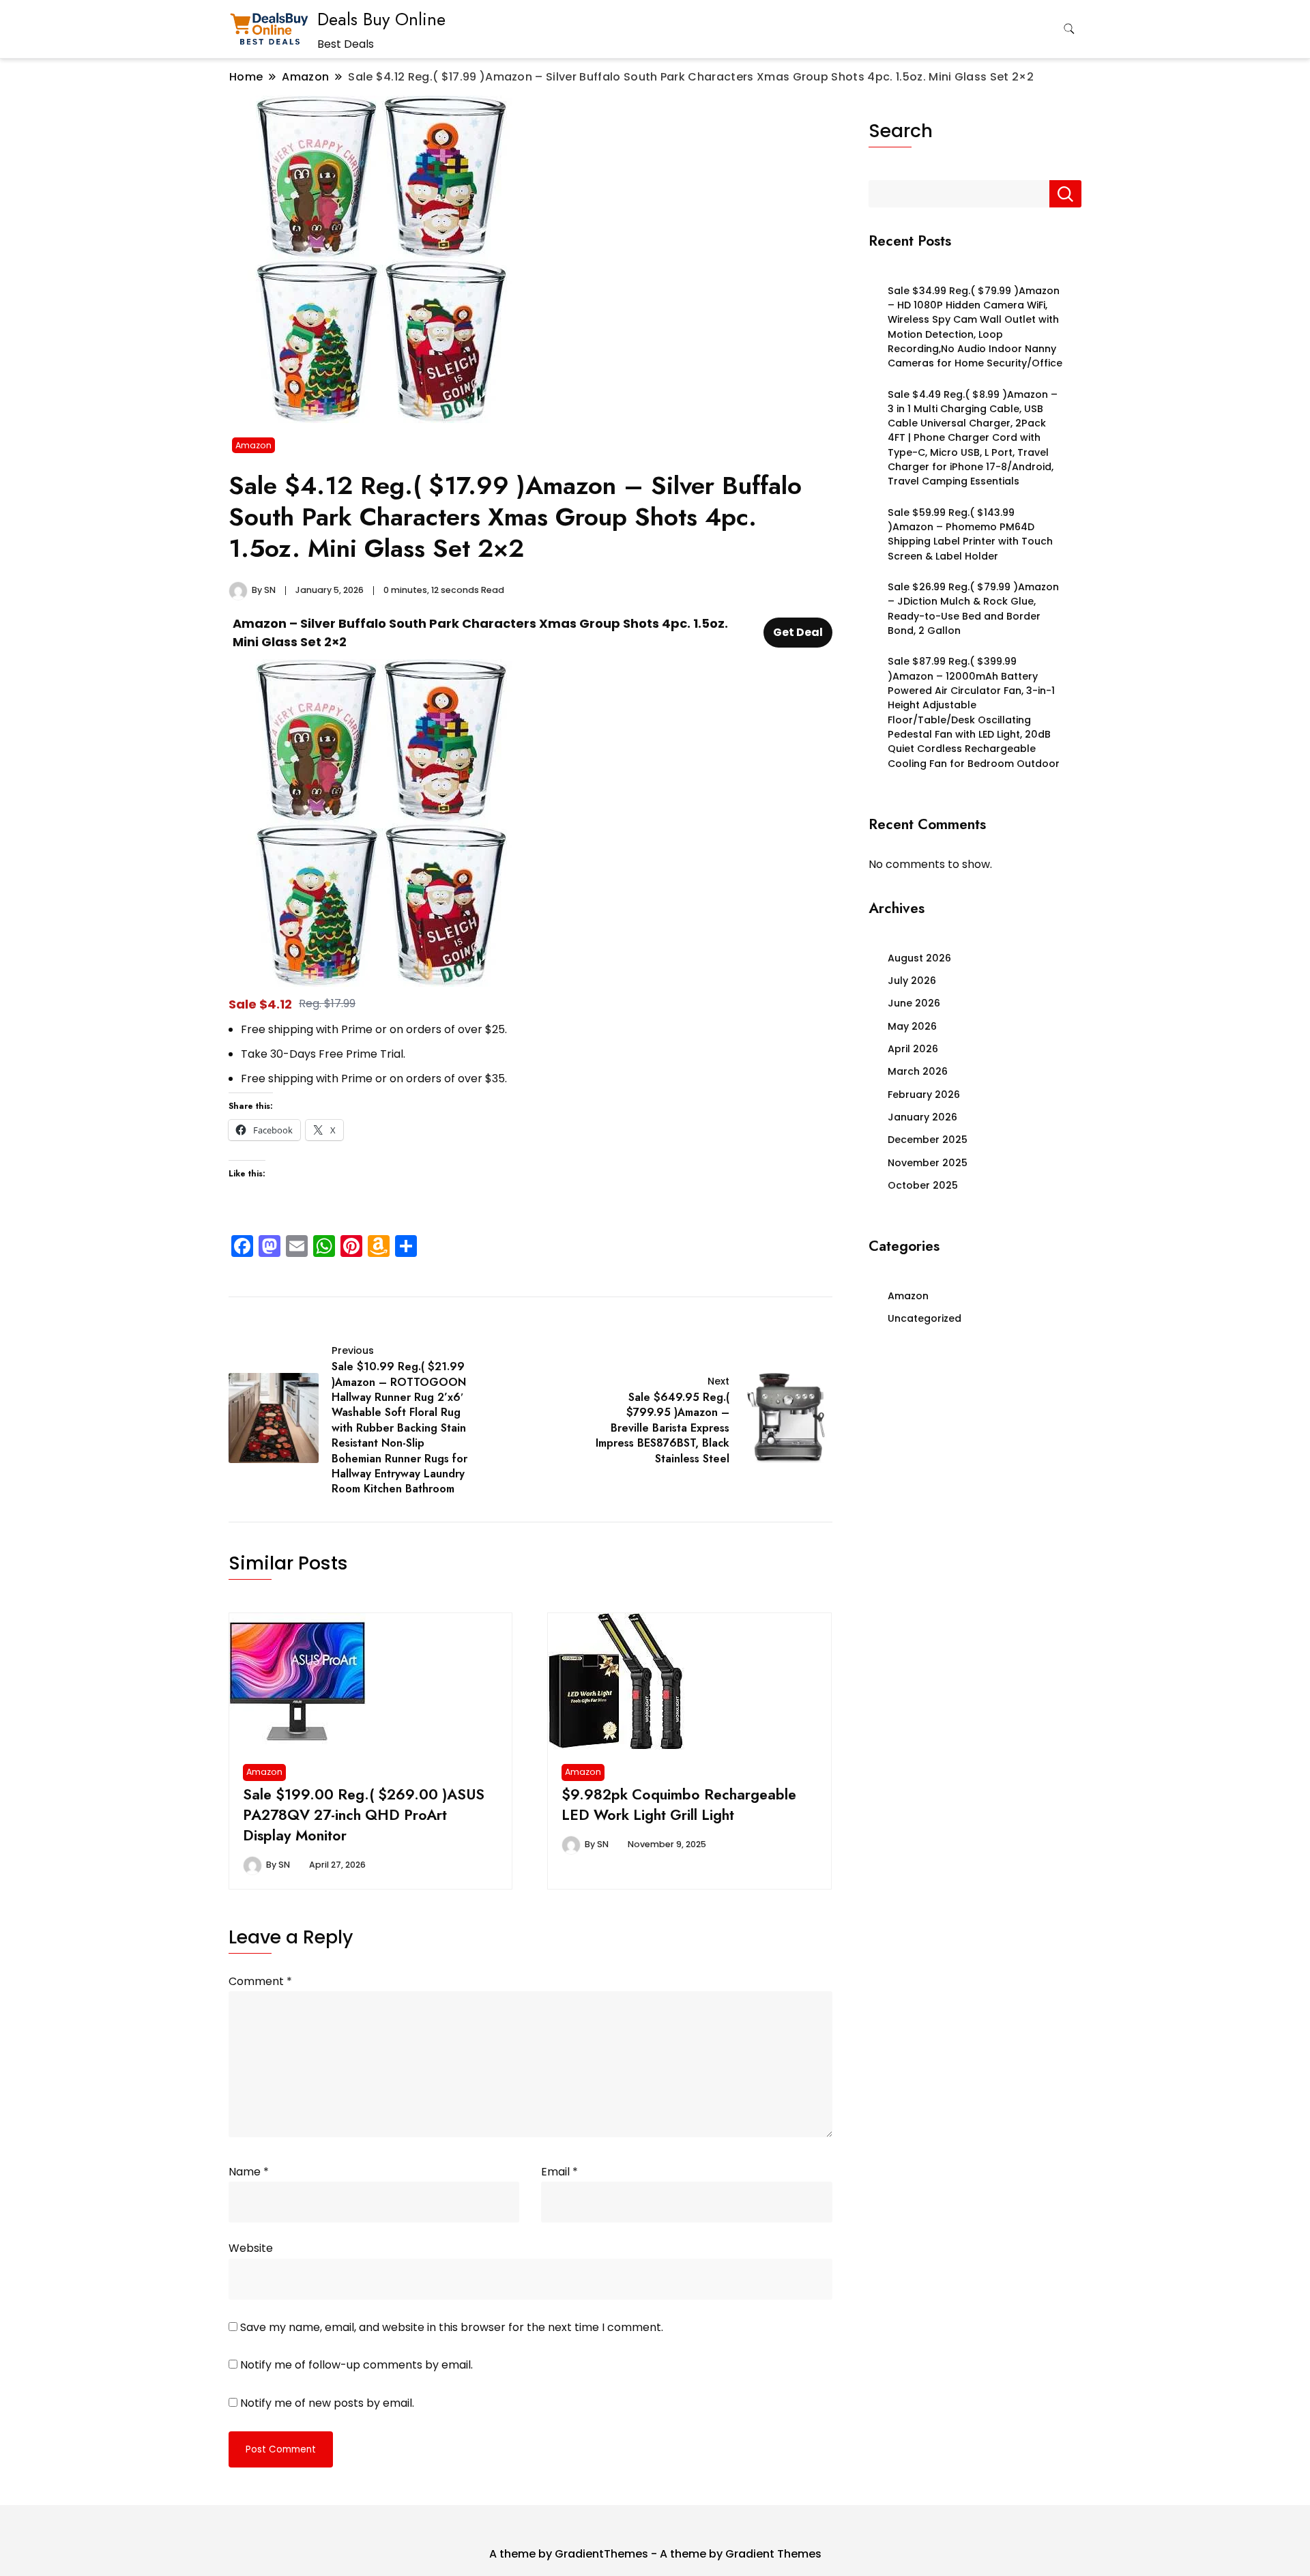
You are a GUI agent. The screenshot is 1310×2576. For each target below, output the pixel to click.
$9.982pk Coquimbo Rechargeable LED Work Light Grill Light (679, 1805)
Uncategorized (925, 1318)
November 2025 (928, 1163)
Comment (260, 1981)
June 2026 (914, 1003)
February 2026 (924, 1095)
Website (251, 2248)
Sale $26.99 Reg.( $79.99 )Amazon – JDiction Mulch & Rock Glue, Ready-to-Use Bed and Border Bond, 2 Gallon (973, 609)
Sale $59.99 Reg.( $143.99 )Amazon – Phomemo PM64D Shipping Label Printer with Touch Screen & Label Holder (970, 534)
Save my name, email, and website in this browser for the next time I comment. (452, 2327)
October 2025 (923, 1185)
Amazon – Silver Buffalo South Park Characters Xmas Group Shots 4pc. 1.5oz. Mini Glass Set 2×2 (480, 633)
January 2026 (922, 1117)
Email (559, 2172)
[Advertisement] (975, 1455)
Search (901, 131)
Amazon (253, 445)
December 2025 (928, 1140)
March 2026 (918, 1071)
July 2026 (912, 981)
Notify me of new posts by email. (327, 2403)
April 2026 (913, 1049)
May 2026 (912, 1026)
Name (249, 2172)
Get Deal (798, 632)
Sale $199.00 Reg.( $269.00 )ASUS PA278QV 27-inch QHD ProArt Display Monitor (364, 1815)
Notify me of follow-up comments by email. (356, 2365)
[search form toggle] (1069, 29)
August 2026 (919, 958)
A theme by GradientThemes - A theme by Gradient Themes (655, 2554)
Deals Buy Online (381, 19)
